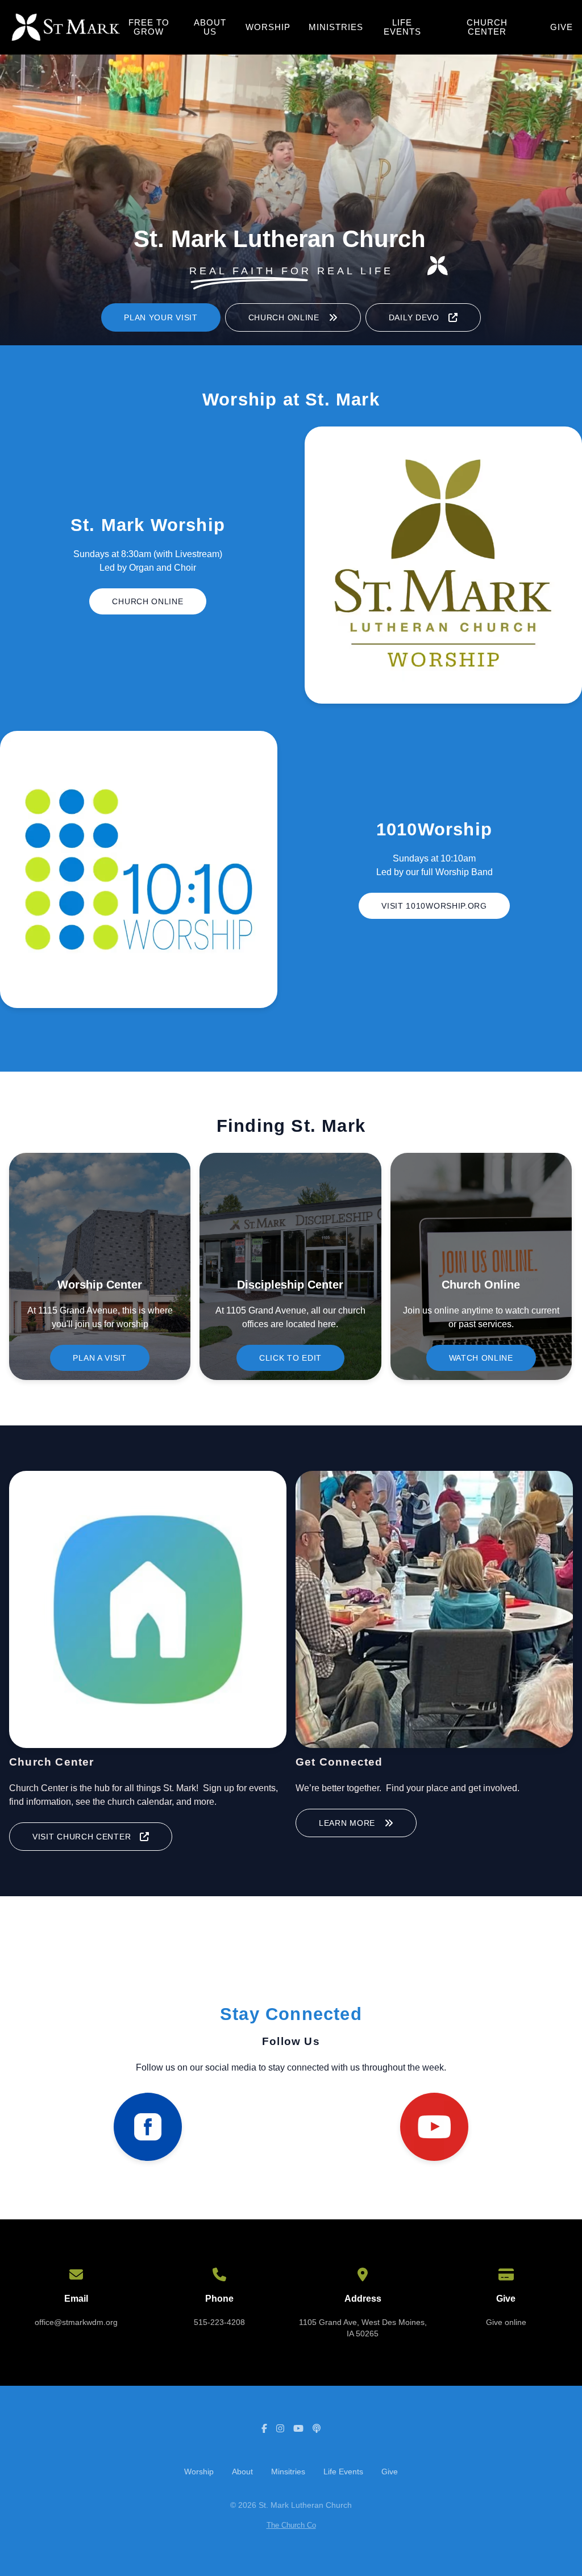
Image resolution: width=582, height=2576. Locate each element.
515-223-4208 (219, 2322)
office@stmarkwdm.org (76, 2322)
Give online (506, 2322)
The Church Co (291, 2525)
